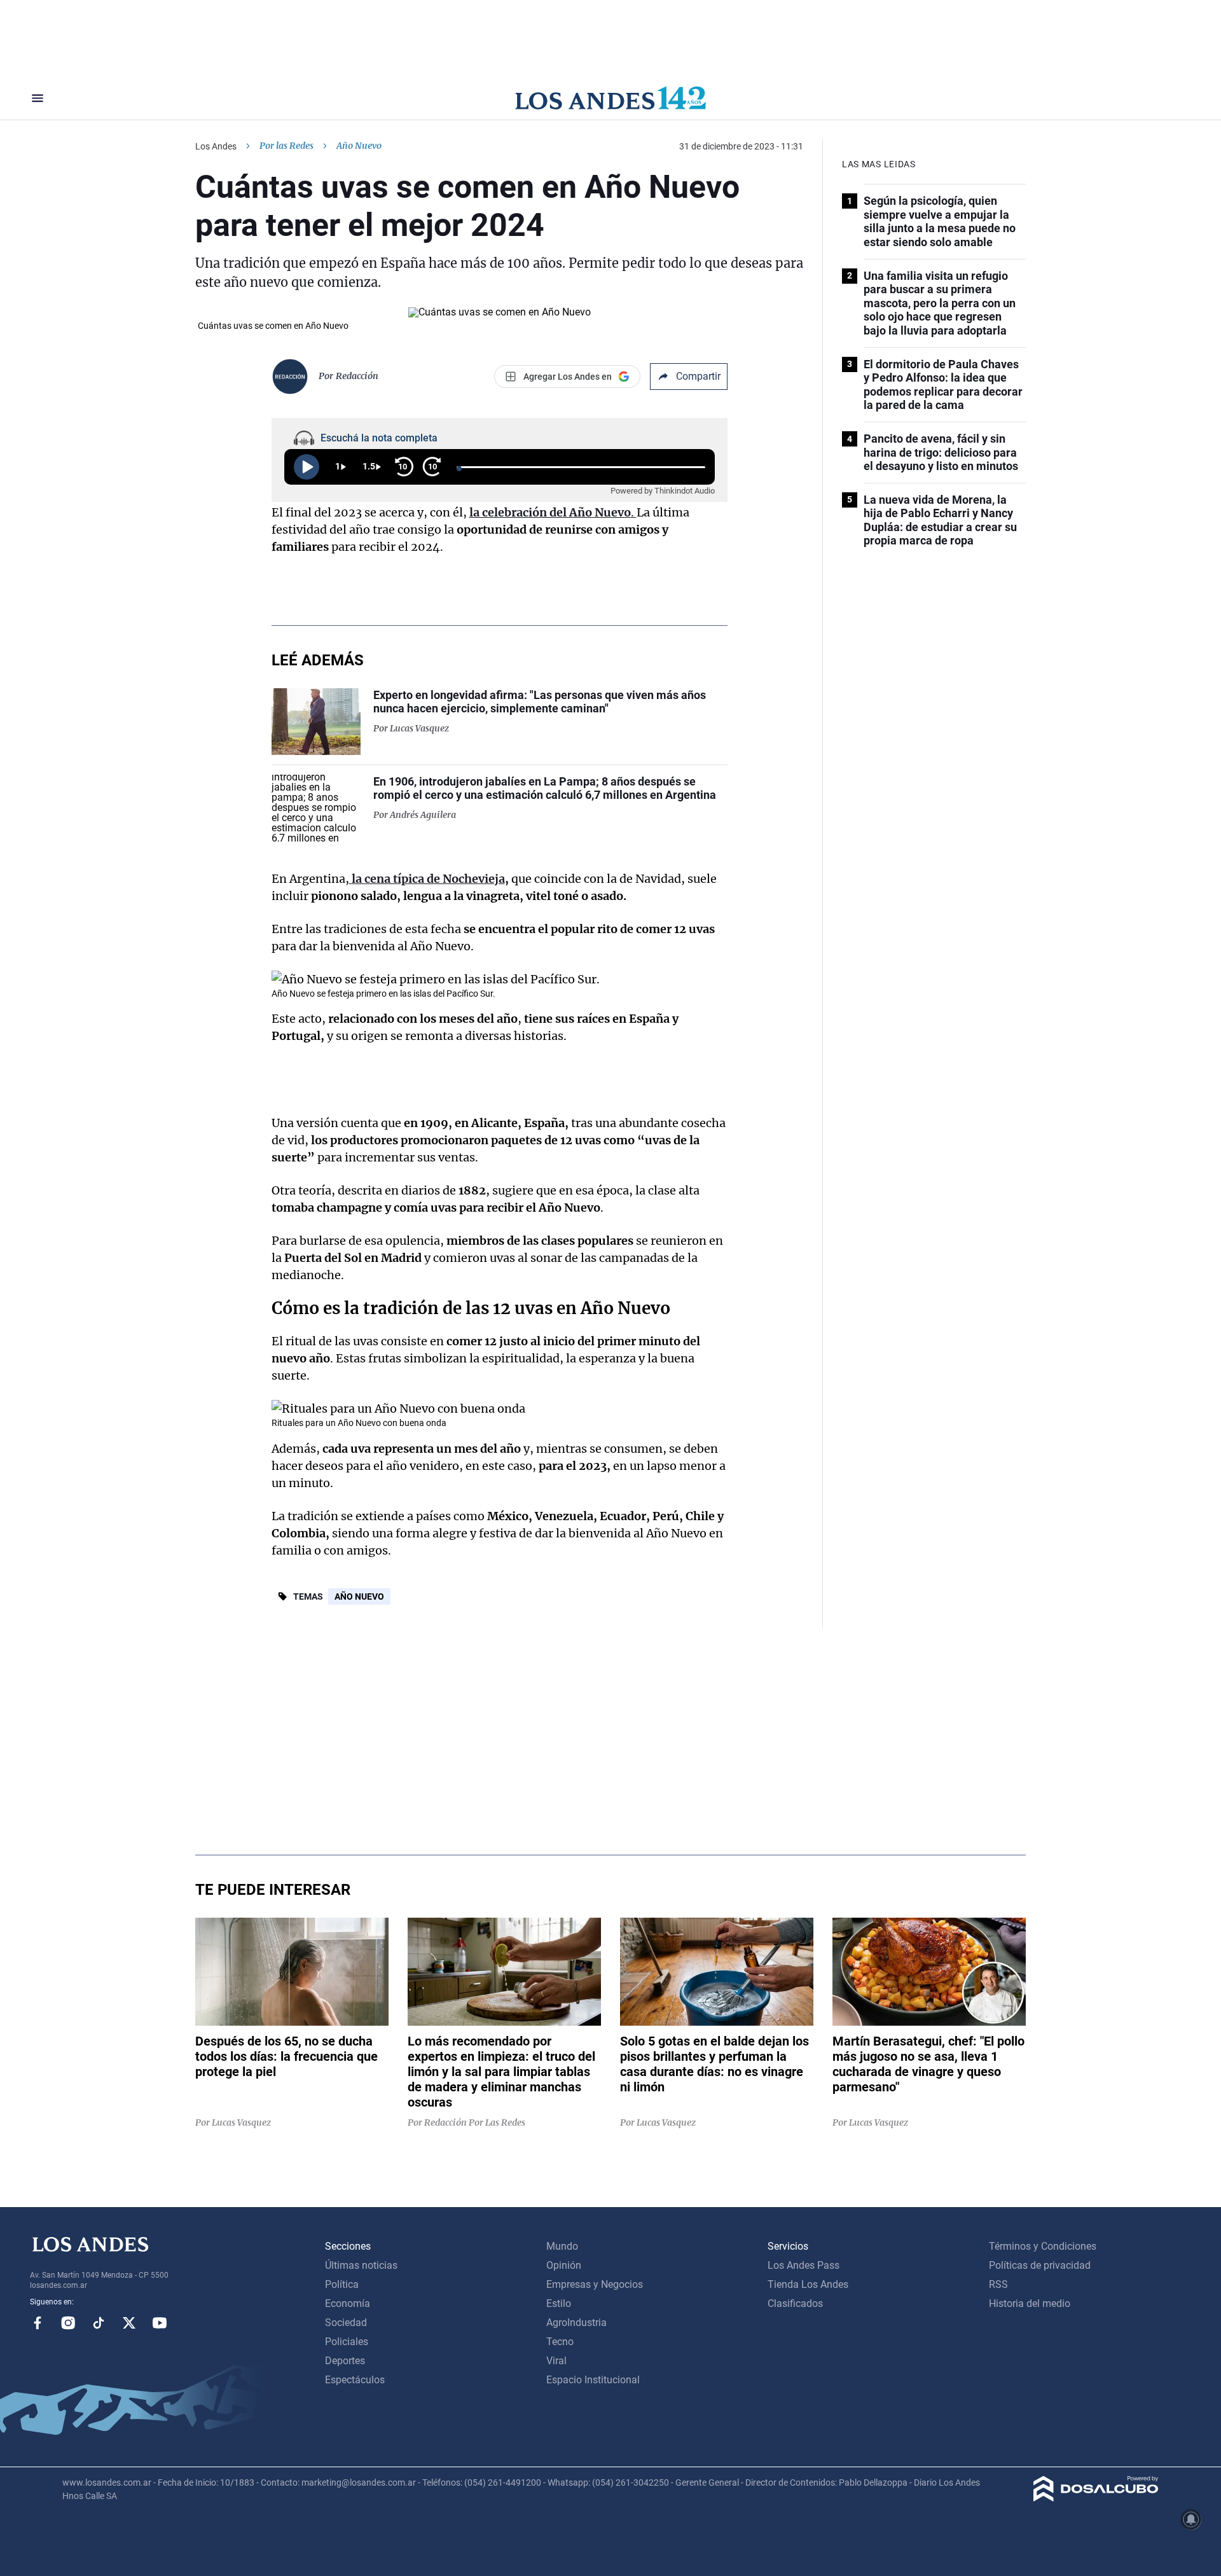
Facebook (38, 2323)
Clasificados (795, 2303)
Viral (556, 2361)
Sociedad (346, 2323)
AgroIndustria (576, 2323)
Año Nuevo (359, 1596)
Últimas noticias (361, 2265)
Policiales (347, 2342)
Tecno (560, 2342)
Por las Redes (286, 146)
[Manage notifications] (1191, 2519)
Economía (348, 2303)
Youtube (160, 2323)
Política (342, 2284)
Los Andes (216, 146)
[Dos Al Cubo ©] (1096, 2498)
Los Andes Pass (804, 2265)
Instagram (68, 2323)
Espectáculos (355, 2380)
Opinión (564, 2265)
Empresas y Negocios (595, 2284)
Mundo (562, 2246)
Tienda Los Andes (808, 2284)
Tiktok (99, 2323)
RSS (998, 2284)
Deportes (345, 2361)
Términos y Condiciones (1043, 2246)
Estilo (559, 2303)
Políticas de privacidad (1040, 2265)
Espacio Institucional (593, 2380)
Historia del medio (1030, 2303)
